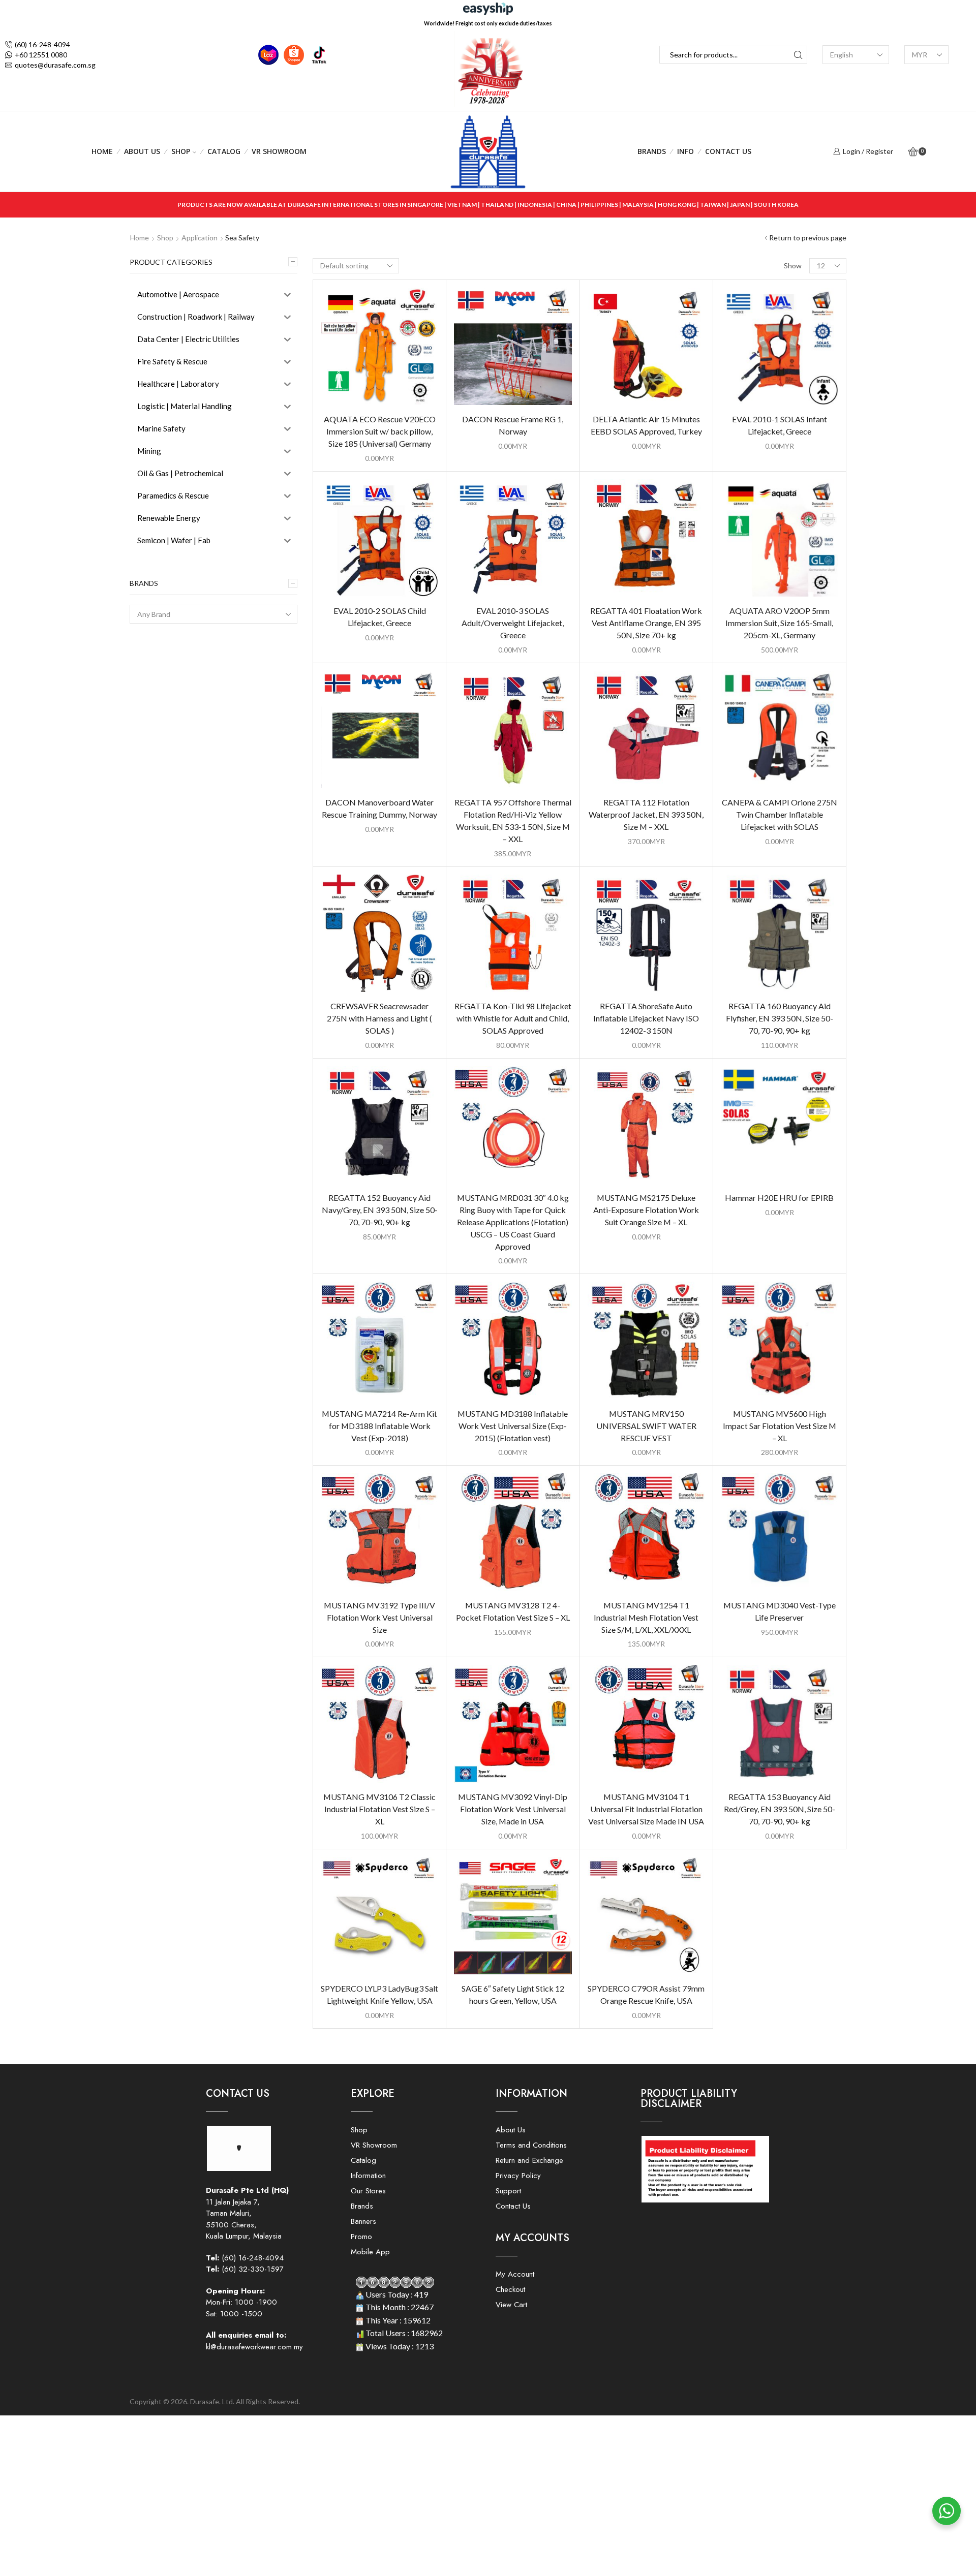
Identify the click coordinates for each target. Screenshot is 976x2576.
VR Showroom (279, 151)
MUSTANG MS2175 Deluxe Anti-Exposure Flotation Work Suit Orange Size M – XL (646, 1210)
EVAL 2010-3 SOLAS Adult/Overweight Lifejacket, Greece (513, 623)
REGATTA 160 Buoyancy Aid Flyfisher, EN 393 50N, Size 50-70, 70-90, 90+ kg (780, 1018)
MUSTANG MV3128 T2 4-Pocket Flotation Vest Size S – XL (513, 1611)
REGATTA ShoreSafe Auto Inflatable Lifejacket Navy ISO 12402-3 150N (646, 1018)
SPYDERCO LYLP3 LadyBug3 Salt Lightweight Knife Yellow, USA (379, 1994)
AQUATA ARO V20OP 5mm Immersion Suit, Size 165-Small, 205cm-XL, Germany (779, 623)
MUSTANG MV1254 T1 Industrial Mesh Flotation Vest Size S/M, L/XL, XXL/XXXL (646, 1617)
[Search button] (798, 55)
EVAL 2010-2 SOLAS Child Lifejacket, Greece (380, 617)
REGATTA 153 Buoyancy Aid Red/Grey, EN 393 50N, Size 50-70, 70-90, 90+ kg (780, 1809)
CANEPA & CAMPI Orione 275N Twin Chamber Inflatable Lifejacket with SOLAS (780, 814)
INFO (685, 151)
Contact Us (728, 151)
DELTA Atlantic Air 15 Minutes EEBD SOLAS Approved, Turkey (646, 425)
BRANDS (652, 151)
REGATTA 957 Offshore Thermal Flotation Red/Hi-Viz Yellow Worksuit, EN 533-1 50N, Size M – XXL (513, 820)
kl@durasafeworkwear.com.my (254, 2347)
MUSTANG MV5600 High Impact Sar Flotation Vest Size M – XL (780, 1426)
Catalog (224, 151)
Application (200, 238)
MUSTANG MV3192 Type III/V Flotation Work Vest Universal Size (379, 1617)
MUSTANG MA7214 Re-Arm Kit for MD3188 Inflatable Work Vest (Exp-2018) (379, 1426)
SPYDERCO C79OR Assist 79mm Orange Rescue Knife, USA (646, 1994)
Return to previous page (808, 238)
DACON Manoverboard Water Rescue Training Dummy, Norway (379, 808)
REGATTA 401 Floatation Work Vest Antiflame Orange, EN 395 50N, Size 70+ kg (646, 623)
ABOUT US (142, 151)
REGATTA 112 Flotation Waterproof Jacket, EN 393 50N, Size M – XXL (646, 814)
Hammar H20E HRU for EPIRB (779, 1198)
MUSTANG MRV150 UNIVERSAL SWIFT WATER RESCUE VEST (646, 1426)
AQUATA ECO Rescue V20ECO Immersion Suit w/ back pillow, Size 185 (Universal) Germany (380, 431)
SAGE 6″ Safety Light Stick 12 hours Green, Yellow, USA (513, 1994)
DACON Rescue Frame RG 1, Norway (513, 425)
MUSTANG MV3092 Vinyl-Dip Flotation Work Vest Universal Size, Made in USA (513, 1809)
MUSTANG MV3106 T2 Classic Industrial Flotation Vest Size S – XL (379, 1809)
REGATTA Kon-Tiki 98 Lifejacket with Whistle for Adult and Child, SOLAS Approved (513, 1018)
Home (102, 151)
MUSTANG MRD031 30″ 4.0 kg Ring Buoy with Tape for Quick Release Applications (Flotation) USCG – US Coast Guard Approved (513, 1222)
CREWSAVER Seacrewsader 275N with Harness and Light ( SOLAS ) (379, 1018)
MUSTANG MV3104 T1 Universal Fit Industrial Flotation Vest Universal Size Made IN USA (646, 1809)
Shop (181, 151)
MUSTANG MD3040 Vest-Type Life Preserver (780, 1611)
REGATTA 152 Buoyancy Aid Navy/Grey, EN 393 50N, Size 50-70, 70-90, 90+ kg (380, 1210)
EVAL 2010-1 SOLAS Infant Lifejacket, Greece (780, 425)
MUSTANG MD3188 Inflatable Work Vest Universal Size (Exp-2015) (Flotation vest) (513, 1426)
